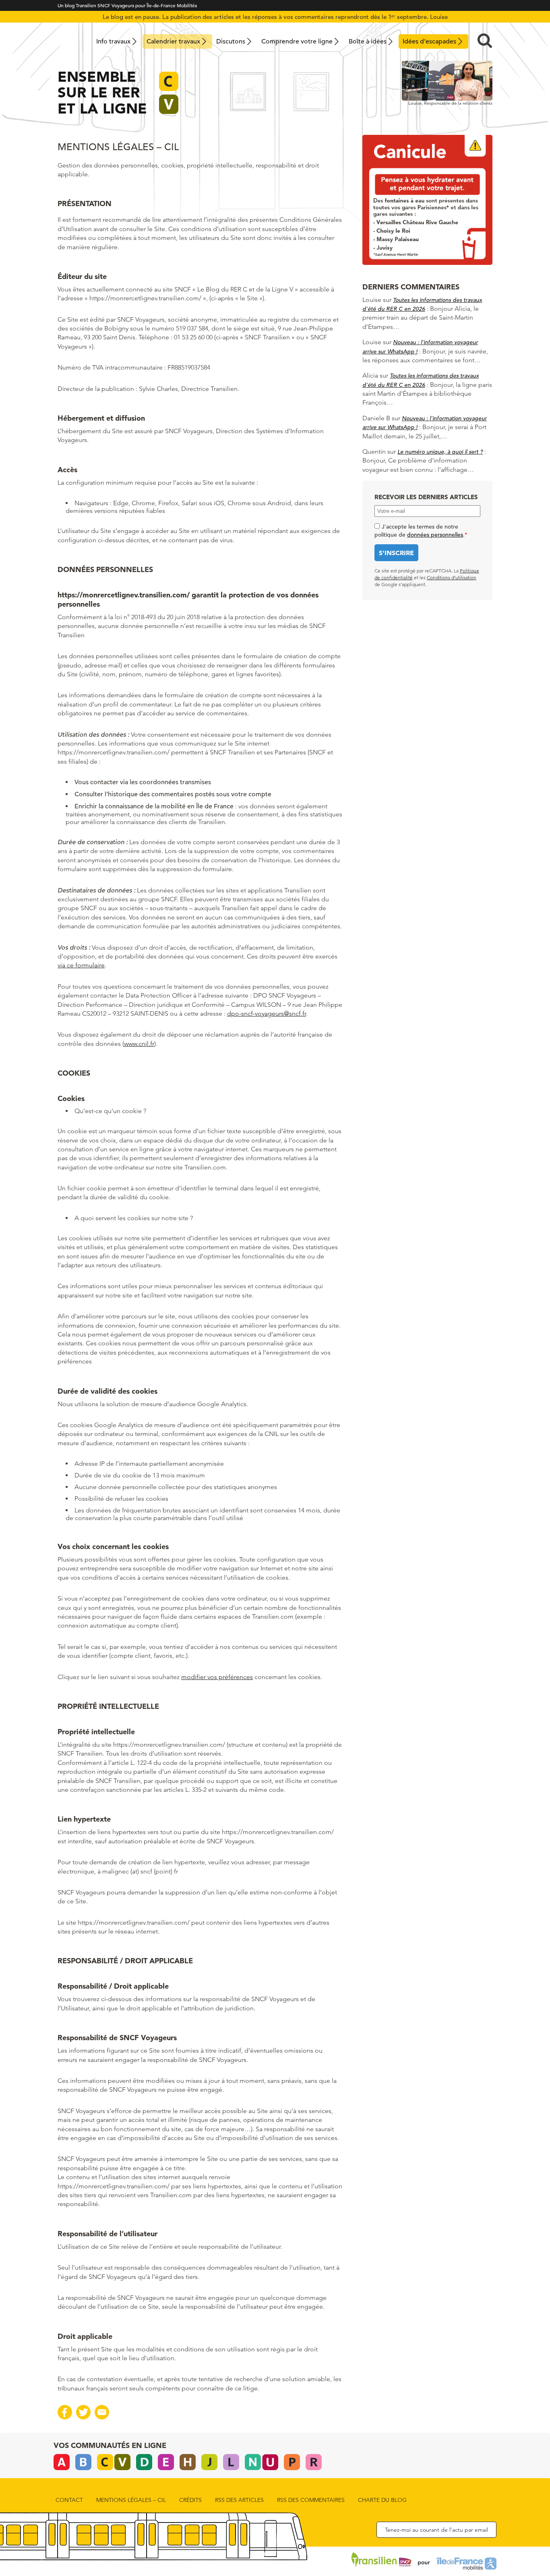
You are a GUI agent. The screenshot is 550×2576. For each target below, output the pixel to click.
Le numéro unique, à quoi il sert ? (440, 452)
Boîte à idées (368, 41)
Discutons (231, 41)
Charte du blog (382, 2500)
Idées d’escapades (429, 41)
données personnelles (435, 535)
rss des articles (239, 2500)
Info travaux (113, 41)
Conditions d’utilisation (452, 577)
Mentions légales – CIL (131, 2500)
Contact (69, 2500)
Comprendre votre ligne (297, 41)
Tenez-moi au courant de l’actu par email (436, 2530)
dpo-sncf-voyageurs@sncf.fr (267, 1013)
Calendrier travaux (173, 41)
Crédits (190, 2500)
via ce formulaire (81, 965)
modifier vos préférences (217, 1677)
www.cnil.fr (139, 1044)
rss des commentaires (311, 2500)
